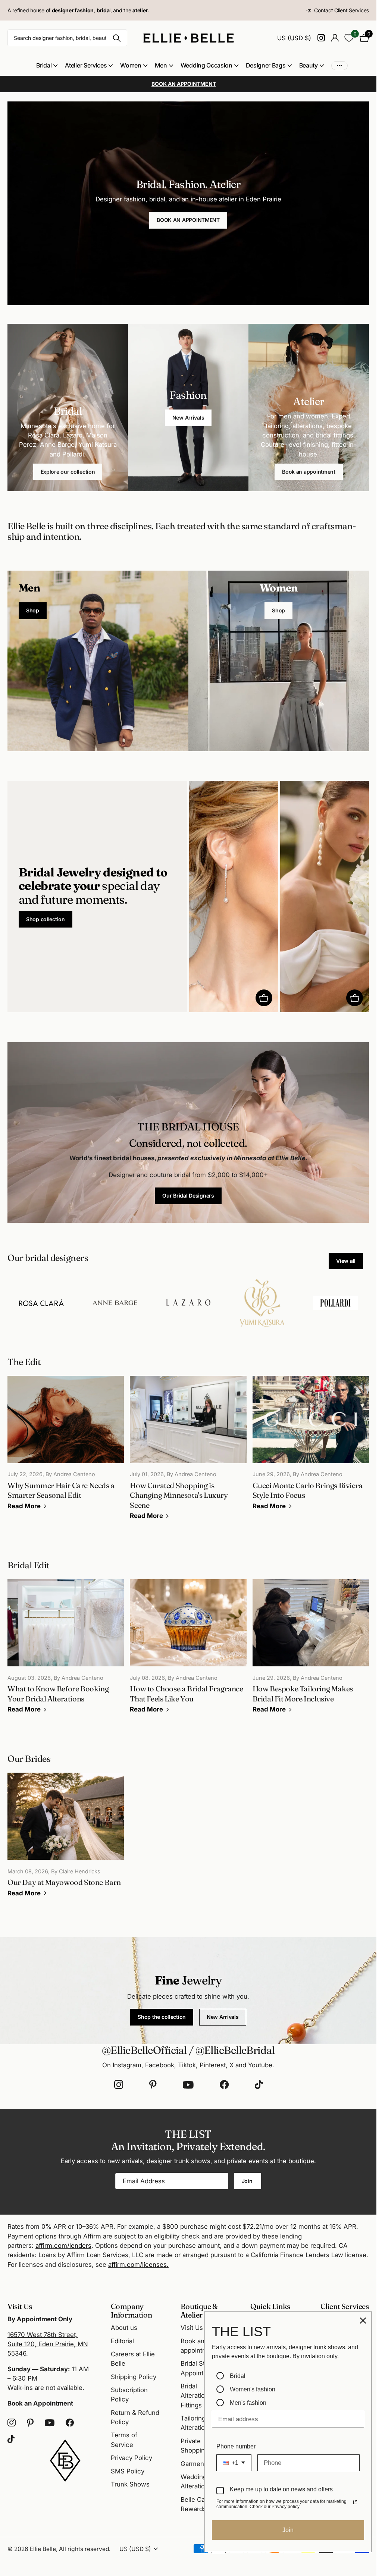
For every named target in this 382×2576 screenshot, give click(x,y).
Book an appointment (309, 472)
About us (124, 2328)
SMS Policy (128, 2471)
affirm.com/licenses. (138, 2265)
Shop (33, 610)
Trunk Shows (130, 2484)
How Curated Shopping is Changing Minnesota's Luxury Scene (188, 1453)
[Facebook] (224, 2085)
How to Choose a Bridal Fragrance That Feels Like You (188, 1651)
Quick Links (270, 2306)
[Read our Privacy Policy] (355, 2502)
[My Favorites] (349, 38)
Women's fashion (253, 2389)
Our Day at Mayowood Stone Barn (66, 1840)
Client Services (345, 2306)
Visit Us (192, 2328)
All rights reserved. (85, 2549)
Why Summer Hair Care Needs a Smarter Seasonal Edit (66, 1448)
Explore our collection (68, 472)
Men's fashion (248, 2403)
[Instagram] (119, 2085)
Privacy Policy (131, 2458)
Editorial (122, 2341)
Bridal (238, 2376)
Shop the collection (162, 2017)
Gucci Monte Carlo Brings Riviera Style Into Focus (311, 1448)
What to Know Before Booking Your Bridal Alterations (66, 1651)
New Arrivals (188, 418)
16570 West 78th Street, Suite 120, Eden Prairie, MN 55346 (48, 2344)
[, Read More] (321, 38)
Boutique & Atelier (199, 2310)
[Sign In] (335, 38)
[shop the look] (264, 998)
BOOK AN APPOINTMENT (188, 220)
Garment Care (201, 2464)
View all (346, 1261)
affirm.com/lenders (63, 2246)
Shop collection (46, 919)
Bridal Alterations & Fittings (199, 2396)
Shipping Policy (134, 2377)
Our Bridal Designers (188, 1196)
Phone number (236, 2446)
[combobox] (234, 2463)
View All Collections (47, 65)
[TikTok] (259, 2085)
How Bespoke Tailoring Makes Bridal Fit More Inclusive (311, 1651)
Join (248, 2181)
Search (117, 38)
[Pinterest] (153, 2085)
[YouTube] (188, 2085)
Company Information (131, 2310)
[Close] (363, 2321)
